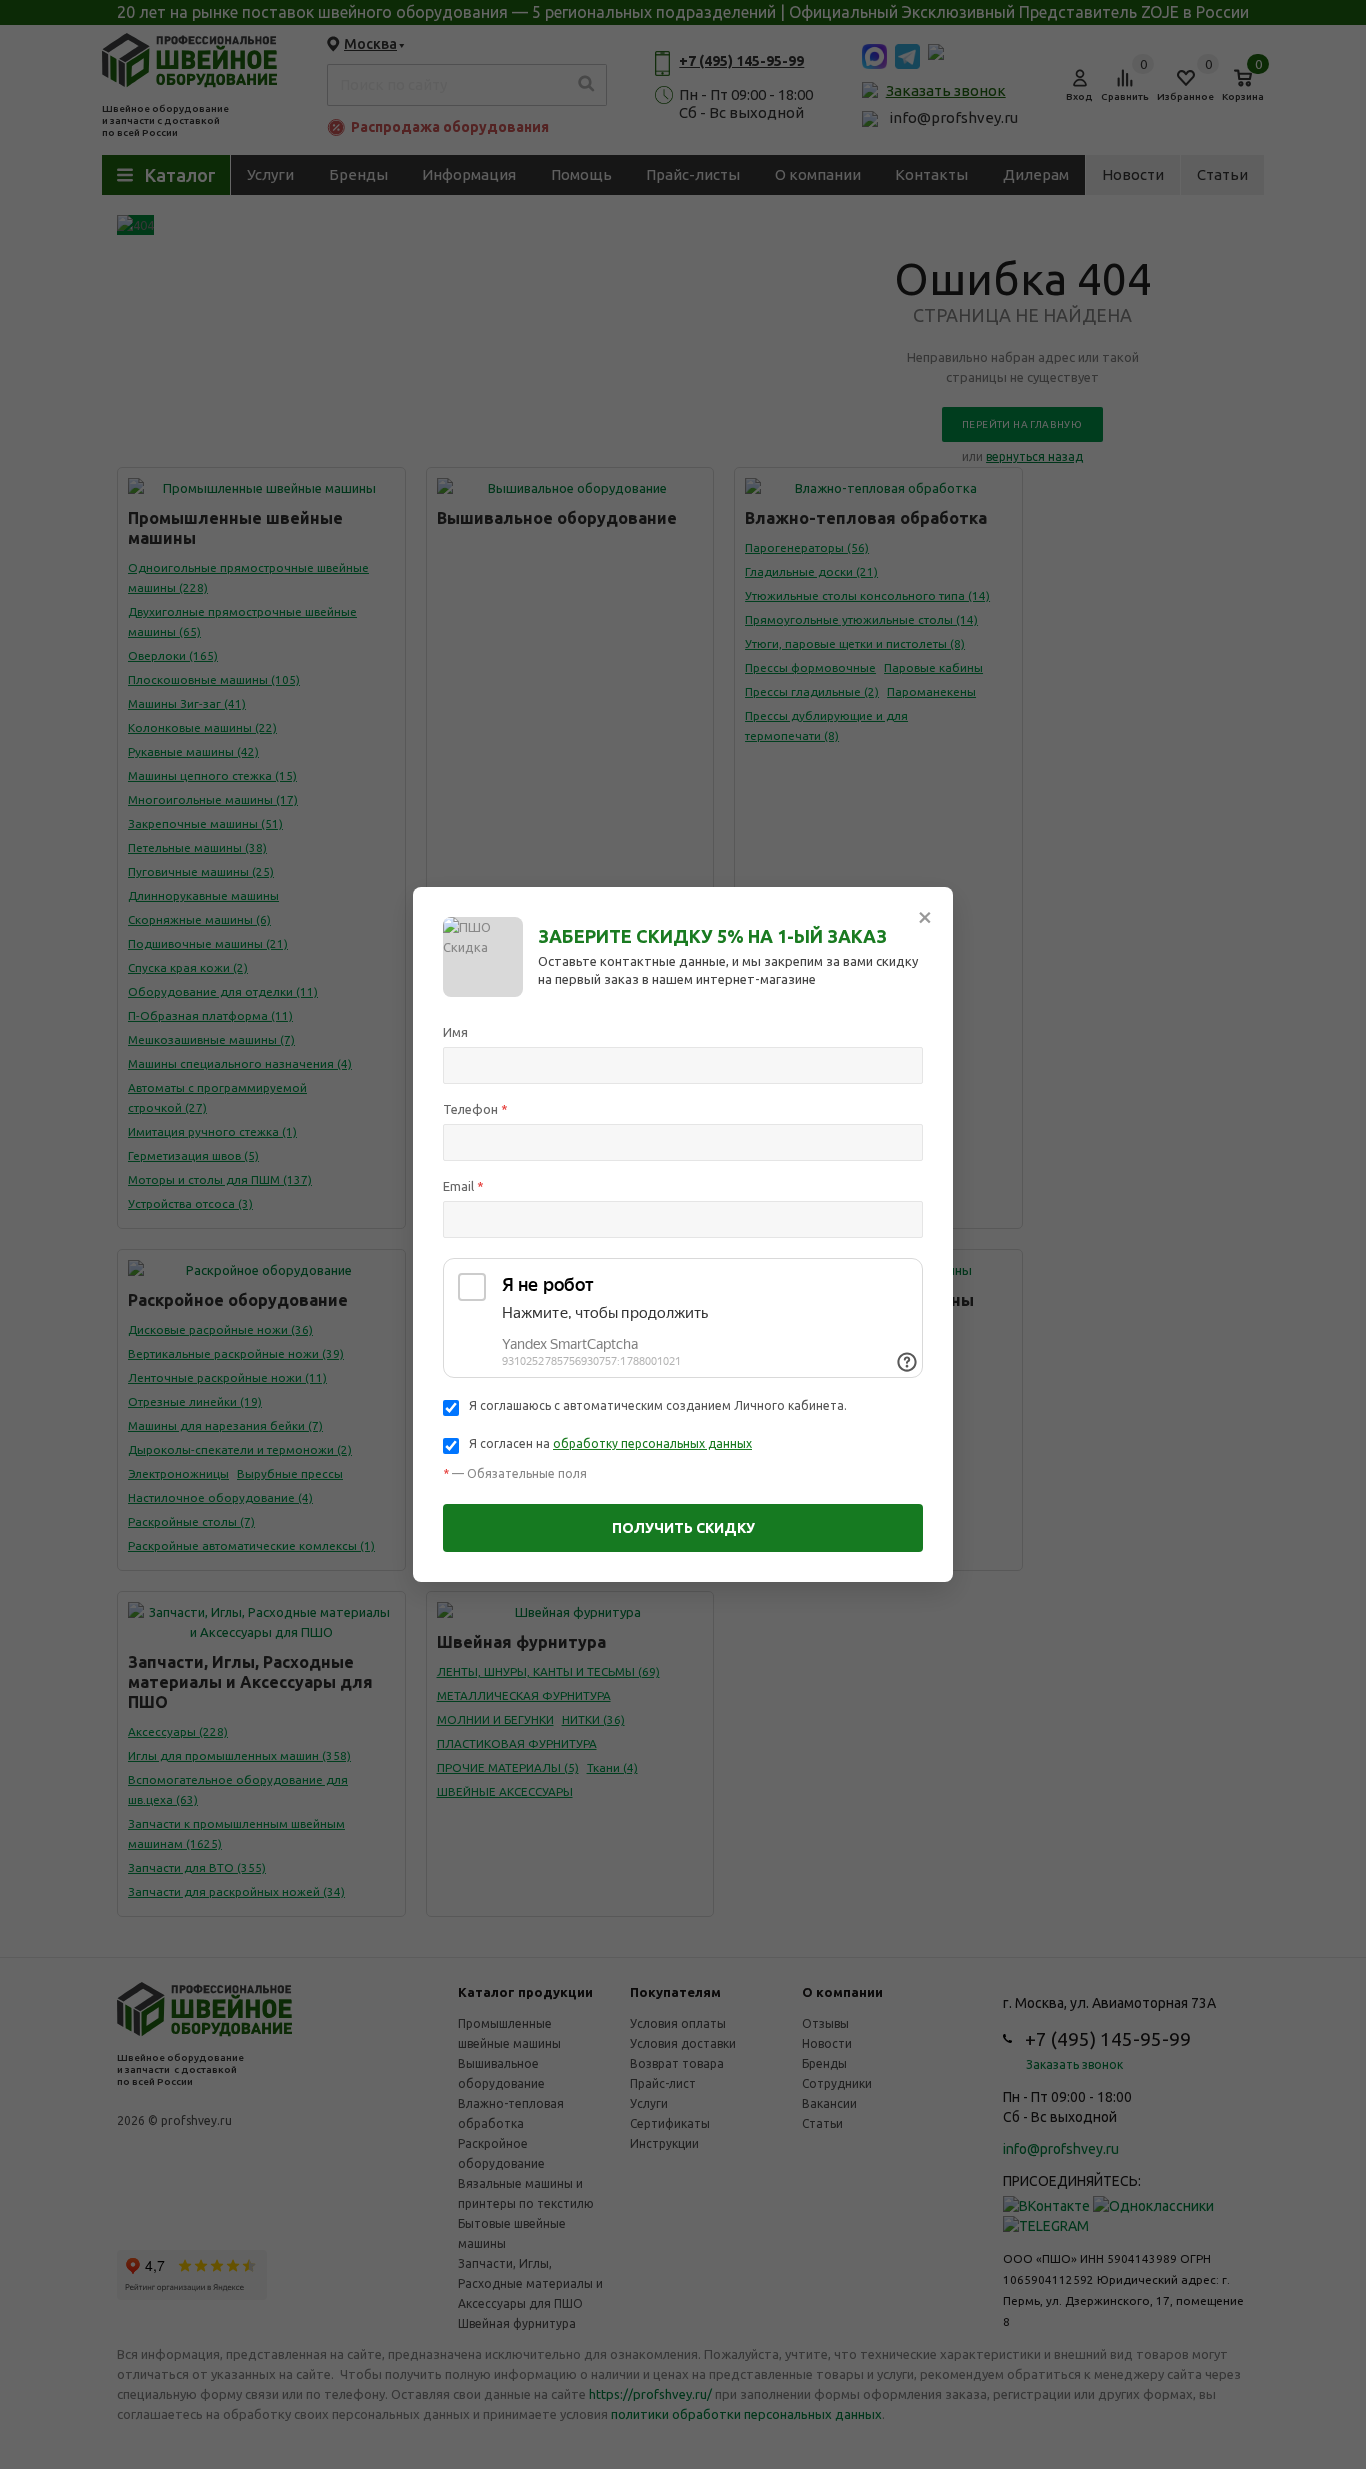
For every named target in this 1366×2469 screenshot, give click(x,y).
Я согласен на (610, 1443)
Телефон (475, 1109)
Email (463, 1186)
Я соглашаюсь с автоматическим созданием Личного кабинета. (658, 1405)
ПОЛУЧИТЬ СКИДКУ (683, 1528)
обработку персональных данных (652, 1443)
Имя (455, 1032)
